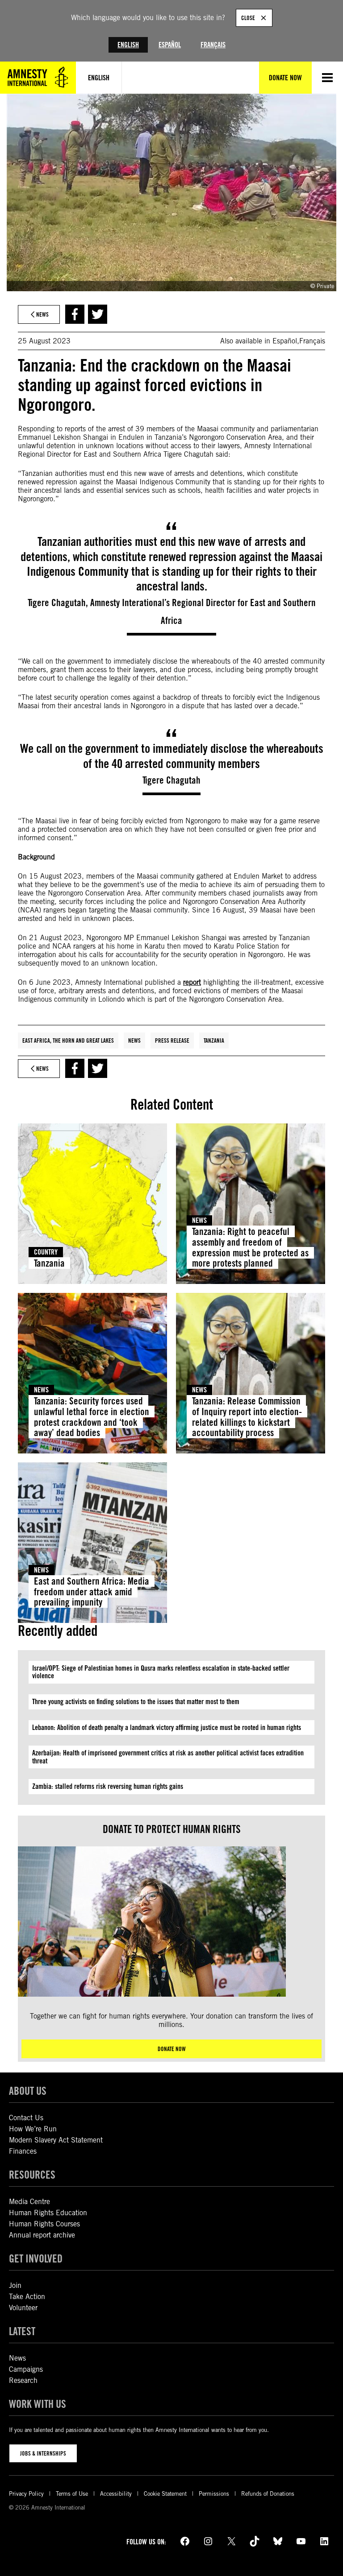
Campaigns (26, 2369)
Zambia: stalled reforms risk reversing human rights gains (108, 1786)
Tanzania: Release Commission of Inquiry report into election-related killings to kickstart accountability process (247, 1417)
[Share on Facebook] (75, 314)
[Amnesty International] (38, 78)
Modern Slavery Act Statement (56, 2140)
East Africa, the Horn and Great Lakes (68, 1040)
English (128, 45)
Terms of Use (72, 2494)
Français (213, 45)
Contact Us (26, 2118)
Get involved (36, 2259)
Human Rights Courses (44, 2224)
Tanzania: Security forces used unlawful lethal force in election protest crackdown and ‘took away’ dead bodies (92, 1417)
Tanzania (214, 1040)
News (134, 1040)
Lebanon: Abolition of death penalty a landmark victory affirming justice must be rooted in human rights (167, 1728)
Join (15, 2285)
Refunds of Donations (268, 2494)
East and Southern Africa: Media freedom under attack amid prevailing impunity (92, 1592)
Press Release (172, 1040)
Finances (23, 2151)
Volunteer (23, 2308)
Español (170, 45)
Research (23, 2380)
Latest (22, 2331)
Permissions (214, 2494)
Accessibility (116, 2494)
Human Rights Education (48, 2213)
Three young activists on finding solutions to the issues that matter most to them (136, 1702)
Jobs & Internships (43, 2453)
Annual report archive (42, 2235)
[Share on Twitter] (98, 314)
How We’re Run (33, 2129)
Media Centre (29, 2202)
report (192, 982)
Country (46, 1252)
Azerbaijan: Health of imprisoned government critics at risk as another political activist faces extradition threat (168, 1757)
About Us (28, 2091)
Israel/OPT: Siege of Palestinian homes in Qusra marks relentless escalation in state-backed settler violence (161, 1672)
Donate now (172, 2049)
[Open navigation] (327, 78)
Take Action (27, 2297)
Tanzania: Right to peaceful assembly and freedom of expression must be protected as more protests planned (250, 1247)
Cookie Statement (165, 2494)
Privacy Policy (26, 2494)
